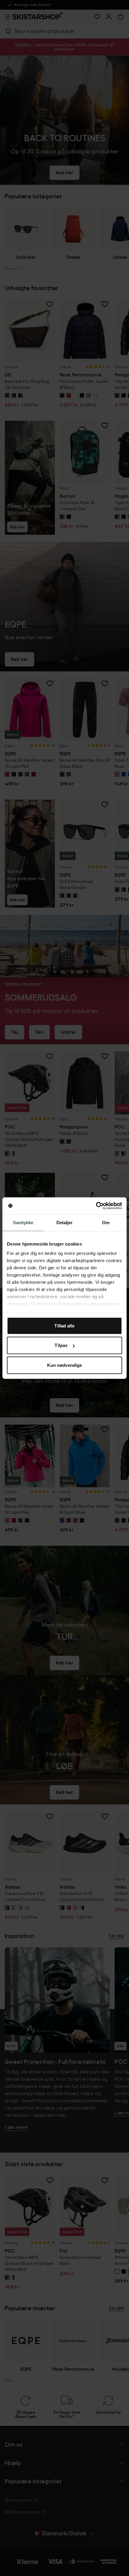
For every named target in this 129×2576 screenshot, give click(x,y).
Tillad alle (64, 1325)
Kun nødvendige (64, 1365)
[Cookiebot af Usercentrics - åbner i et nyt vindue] (96, 1206)
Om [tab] (106, 1222)
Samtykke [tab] (23, 1222)
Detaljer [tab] (65, 1222)
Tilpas (61, 1345)
